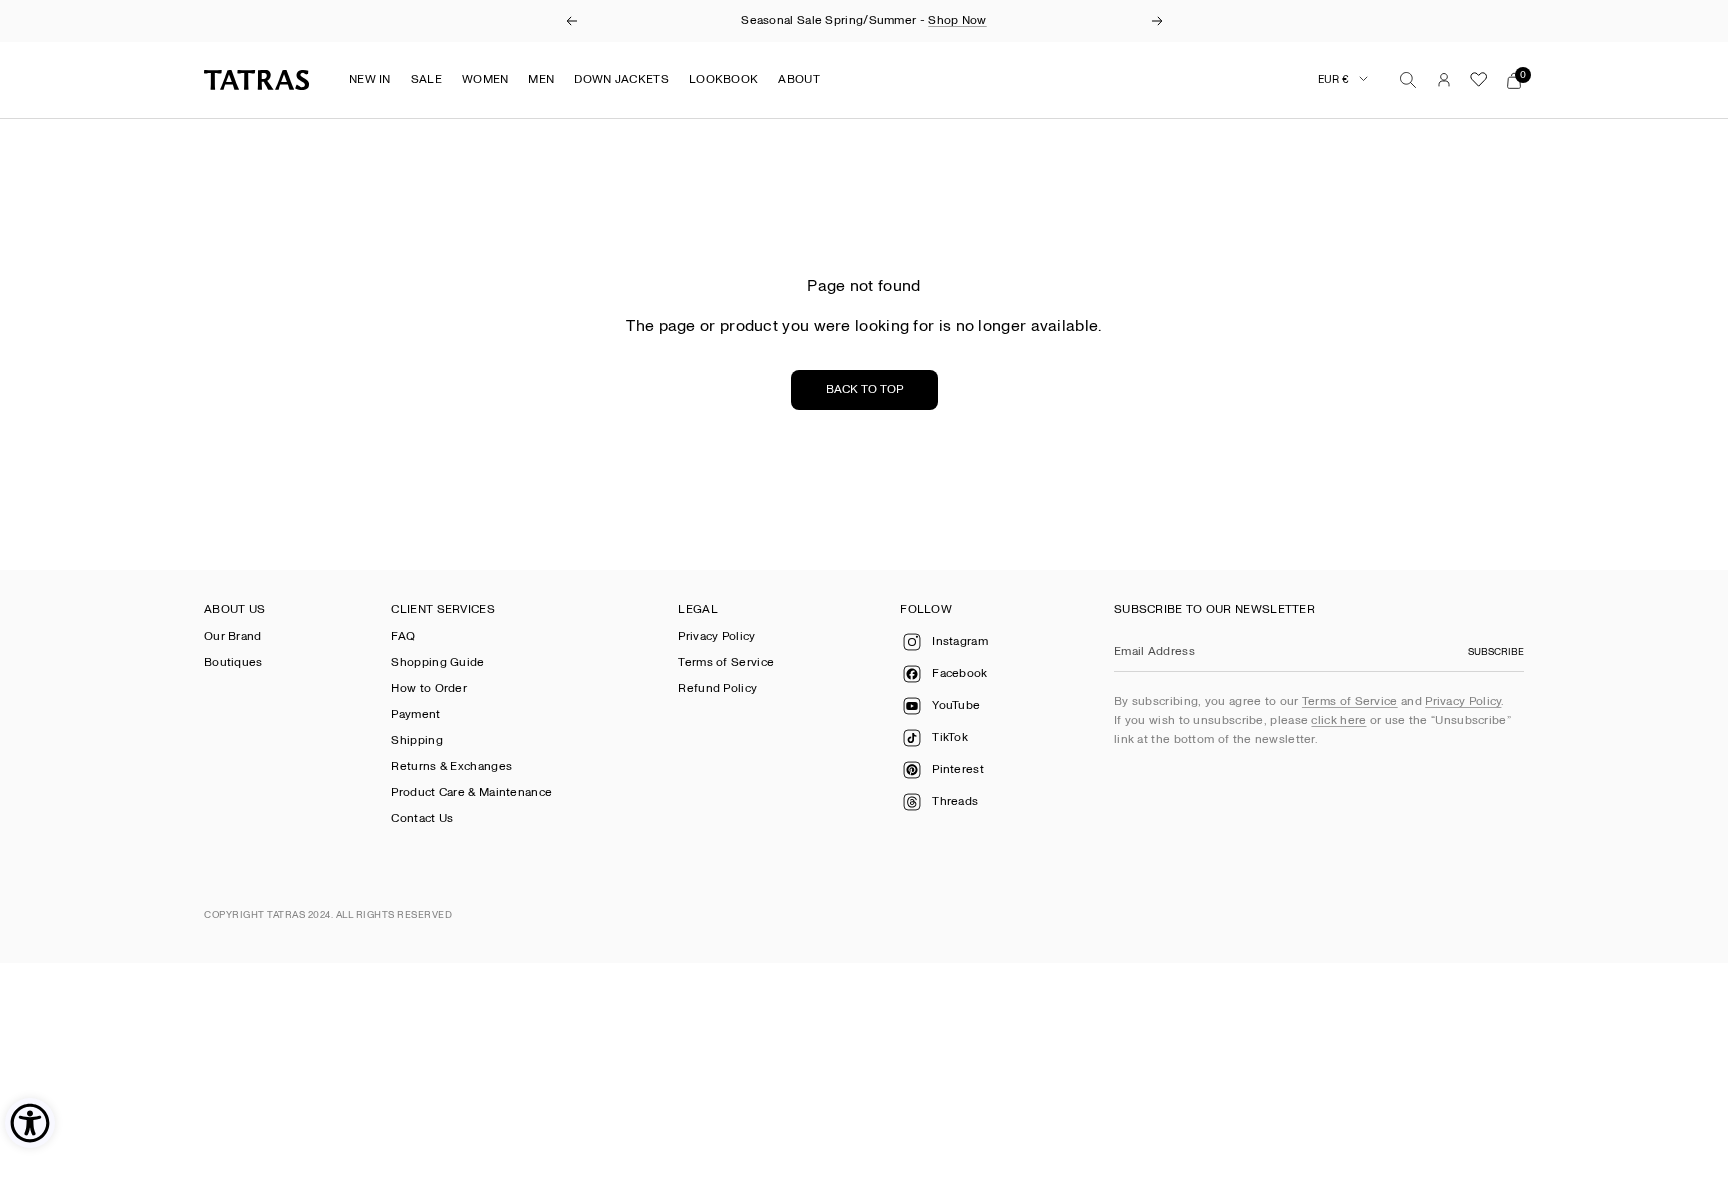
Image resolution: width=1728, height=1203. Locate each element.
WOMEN (485, 79)
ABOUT (799, 79)
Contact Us (422, 818)
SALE (426, 79)
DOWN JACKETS (621, 79)
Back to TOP (864, 389)
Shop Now (957, 20)
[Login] (1444, 80)
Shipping (416, 740)
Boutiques (233, 662)
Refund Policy (717, 688)
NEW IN (370, 79)
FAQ (403, 636)
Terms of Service (726, 662)
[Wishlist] (1479, 80)
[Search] (1408, 80)
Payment (415, 714)
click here (1338, 720)
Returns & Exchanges (451, 766)
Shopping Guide (437, 662)
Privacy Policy (716, 636)
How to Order (429, 688)
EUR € (1334, 79)
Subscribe (1496, 652)
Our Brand (233, 636)
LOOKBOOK (723, 79)
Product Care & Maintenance (471, 792)
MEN (541, 79)
